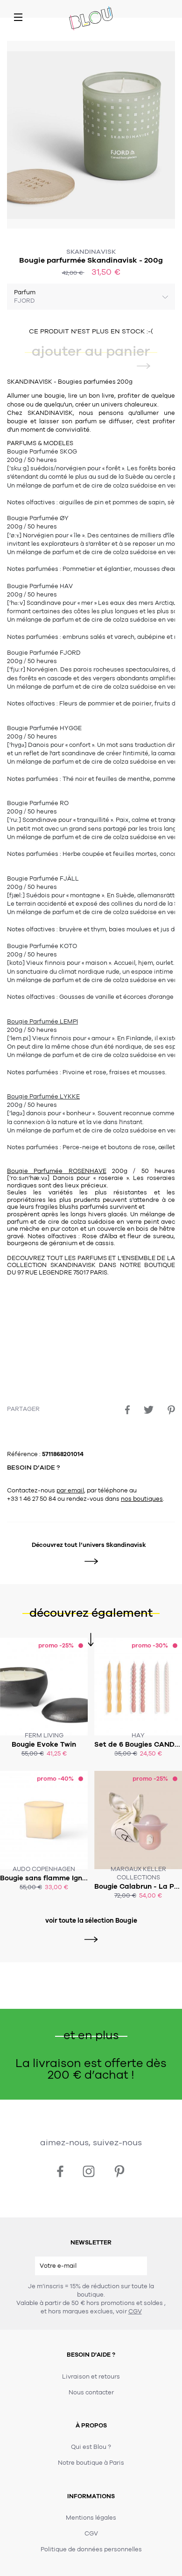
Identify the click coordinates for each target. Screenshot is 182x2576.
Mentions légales (91, 2518)
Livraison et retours (91, 2377)
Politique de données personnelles (91, 2549)
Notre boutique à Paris (91, 2463)
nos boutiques (142, 1499)
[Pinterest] (171, 1410)
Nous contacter (91, 2393)
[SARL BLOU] (91, 19)
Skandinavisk (91, 252)
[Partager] (127, 1410)
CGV (135, 2312)
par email (70, 1491)
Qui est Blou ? (91, 2447)
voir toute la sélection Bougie (91, 1921)
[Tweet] (149, 1410)
